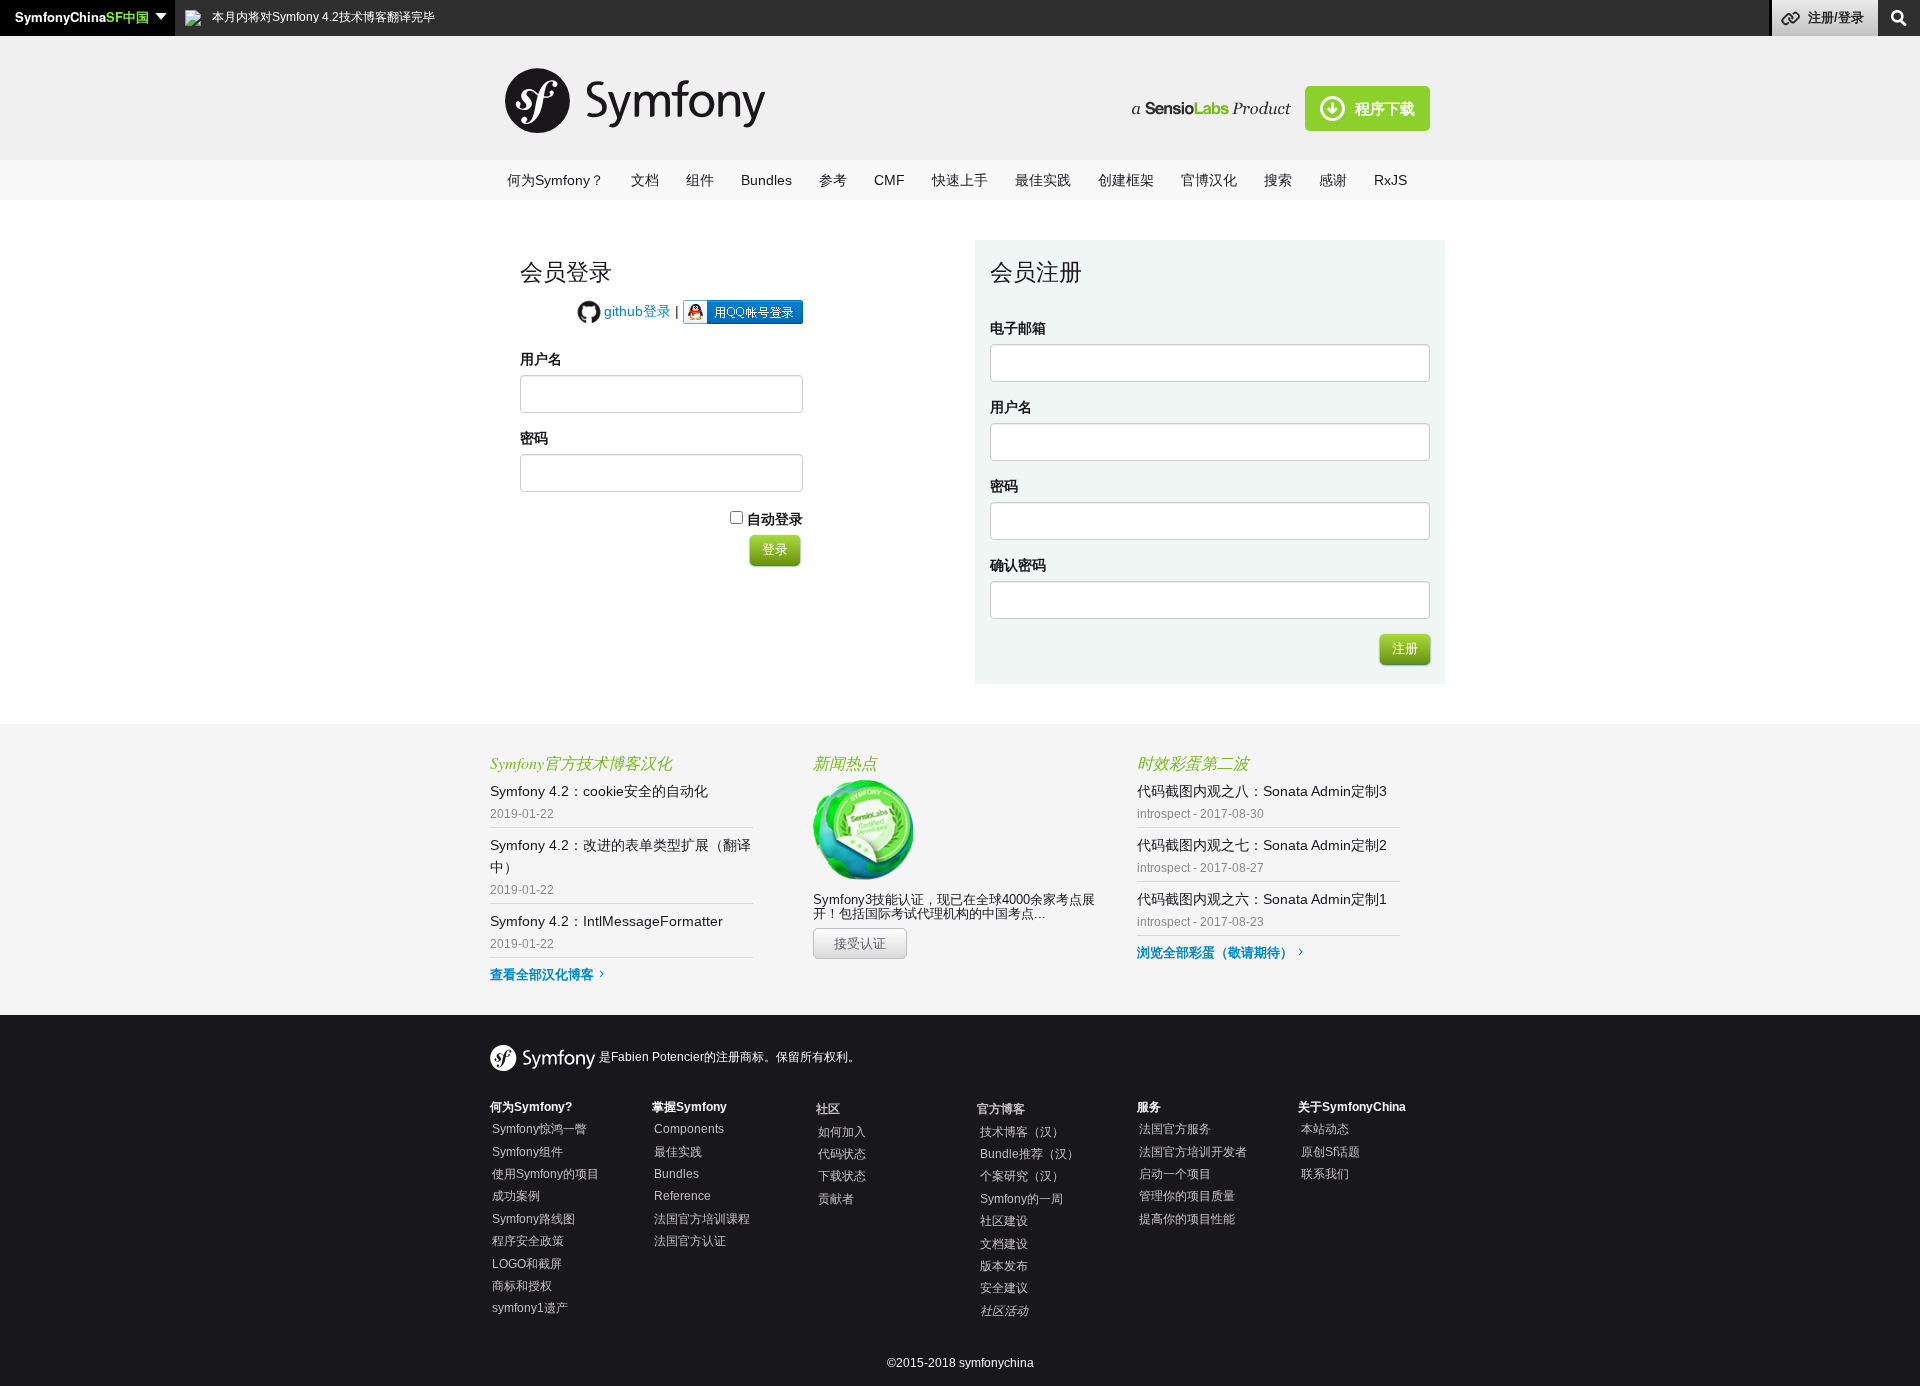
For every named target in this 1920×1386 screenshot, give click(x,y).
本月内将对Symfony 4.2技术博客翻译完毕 (322, 17)
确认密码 (1018, 565)
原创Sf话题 (1330, 1152)
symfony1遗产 (530, 1308)
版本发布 (1004, 1266)
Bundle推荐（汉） (1029, 1154)
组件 (700, 180)
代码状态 (842, 1154)
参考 (833, 180)
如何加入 (842, 1132)
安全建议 (1004, 1288)
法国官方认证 (690, 1241)
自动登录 (773, 519)
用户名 (541, 359)
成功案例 (516, 1196)
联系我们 (1325, 1174)
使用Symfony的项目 (545, 1174)
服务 (1149, 1107)
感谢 (1333, 180)
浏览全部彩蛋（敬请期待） (1215, 952)
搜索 (1278, 180)
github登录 (637, 311)
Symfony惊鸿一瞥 (539, 1129)
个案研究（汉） (1022, 1176)
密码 (534, 438)
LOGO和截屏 (527, 1264)
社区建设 (1004, 1221)
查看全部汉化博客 (542, 974)
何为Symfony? (531, 1107)
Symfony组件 (527, 1152)
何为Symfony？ (555, 180)
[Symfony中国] (1218, 107)
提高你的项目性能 (1187, 1219)
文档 (645, 180)
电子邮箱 (1018, 328)
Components (689, 1129)
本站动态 (1325, 1129)
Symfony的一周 (1021, 1199)
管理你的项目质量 (1187, 1196)
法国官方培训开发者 (1193, 1152)
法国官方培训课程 (702, 1219)
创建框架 (1126, 180)
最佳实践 (1043, 180)
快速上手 (960, 180)
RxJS (1390, 180)
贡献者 (836, 1199)
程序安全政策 (528, 1241)
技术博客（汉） (1022, 1132)
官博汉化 (1209, 180)
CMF (889, 180)
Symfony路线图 (533, 1219)
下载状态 (842, 1176)
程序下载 (1385, 108)
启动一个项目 (1175, 1174)
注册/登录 (1836, 17)
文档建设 (1004, 1244)
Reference (682, 1196)
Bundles (766, 180)
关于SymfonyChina (1352, 1107)
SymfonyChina (82, 16)
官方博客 (1001, 1109)
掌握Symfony (689, 1107)
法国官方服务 (1175, 1129)
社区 (828, 1109)
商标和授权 (522, 1286)
